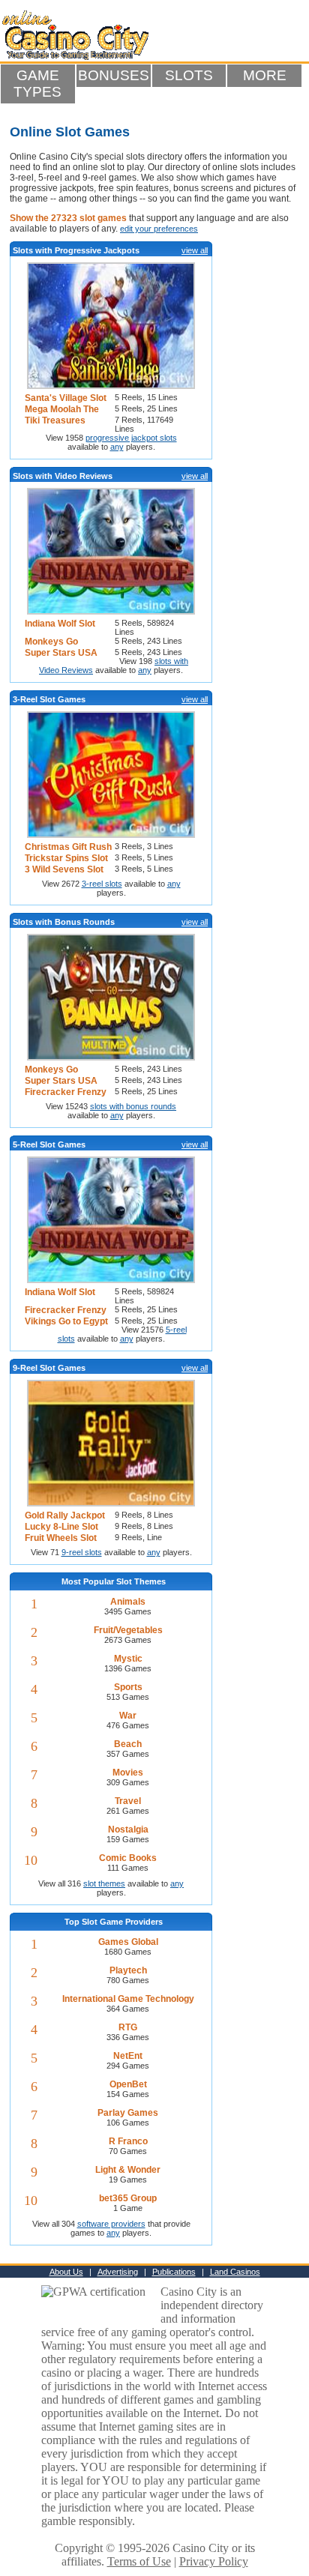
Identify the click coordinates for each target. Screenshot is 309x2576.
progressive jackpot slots (131, 438)
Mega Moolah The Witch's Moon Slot (63, 410)
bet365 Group (128, 2198)
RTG (128, 2027)
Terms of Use (139, 2561)
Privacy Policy (214, 2561)
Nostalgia (128, 1830)
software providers (111, 2224)
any (117, 447)
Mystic (128, 1659)
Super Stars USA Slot (61, 653)
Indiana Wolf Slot (60, 624)
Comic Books (128, 1858)
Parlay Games (128, 2113)
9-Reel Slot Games (49, 1368)
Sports (128, 1687)
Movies (128, 1773)
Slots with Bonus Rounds (64, 922)
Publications (174, 2272)
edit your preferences (159, 229)
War (128, 1716)
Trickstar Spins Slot (66, 858)
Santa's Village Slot (66, 398)
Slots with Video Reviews (63, 476)
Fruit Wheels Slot (61, 1538)
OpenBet (128, 2084)
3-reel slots (102, 884)
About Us (66, 2272)
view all (195, 250)
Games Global (128, 1942)
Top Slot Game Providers (114, 1922)
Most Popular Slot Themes (114, 1581)
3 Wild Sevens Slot (64, 869)
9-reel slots (82, 1552)
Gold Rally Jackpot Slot (65, 1516)
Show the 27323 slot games (68, 218)
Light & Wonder (128, 2170)
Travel (128, 1801)
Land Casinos (235, 2272)
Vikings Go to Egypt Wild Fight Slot (66, 1322)
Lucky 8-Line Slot (61, 1527)
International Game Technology (128, 1999)
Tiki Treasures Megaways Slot (57, 421)
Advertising (118, 2272)
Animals (128, 1602)
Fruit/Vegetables (128, 1630)
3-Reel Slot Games (49, 699)
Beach (128, 1744)
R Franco (128, 2141)
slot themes (104, 1883)
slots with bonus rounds (133, 1106)
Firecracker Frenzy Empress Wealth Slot (69, 1092)
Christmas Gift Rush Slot (68, 847)
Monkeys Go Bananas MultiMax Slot (64, 642)
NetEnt (128, 2056)
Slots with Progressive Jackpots (76, 250)
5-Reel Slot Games (49, 1144)
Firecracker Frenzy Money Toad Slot (66, 1310)
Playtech (128, 1970)
